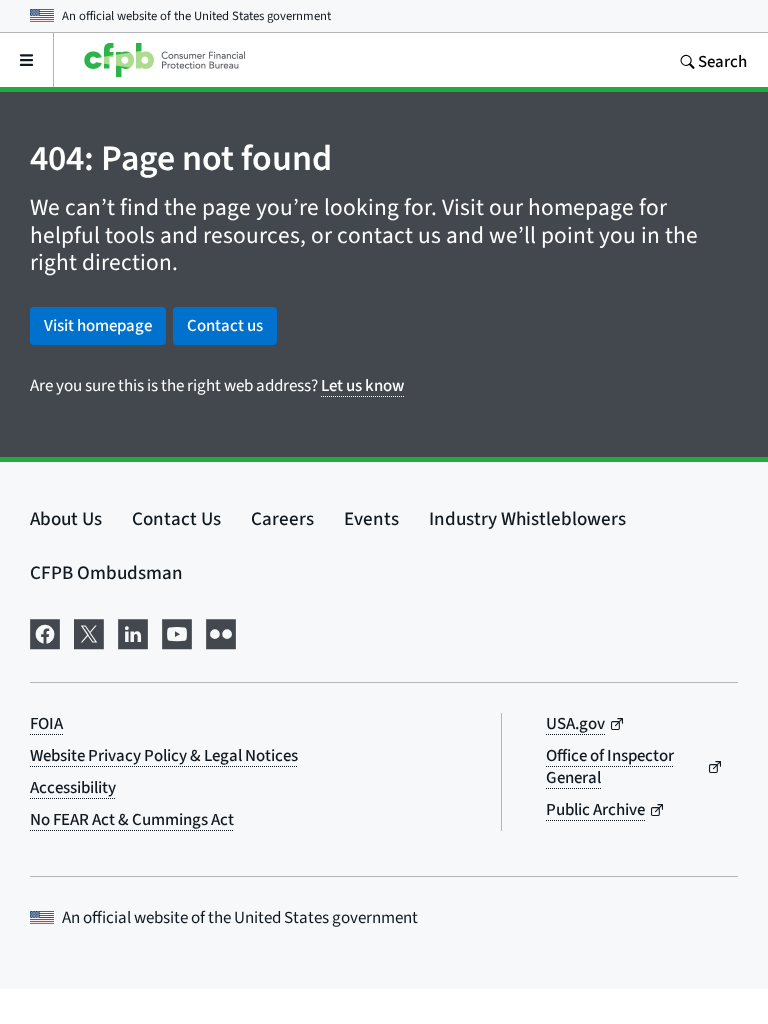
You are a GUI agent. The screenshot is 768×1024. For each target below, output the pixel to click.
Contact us (225, 325)
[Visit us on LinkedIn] (133, 631)
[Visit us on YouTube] (177, 631)
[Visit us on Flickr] (221, 631)
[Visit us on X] (89, 631)
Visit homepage (98, 325)
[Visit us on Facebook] (45, 631)
